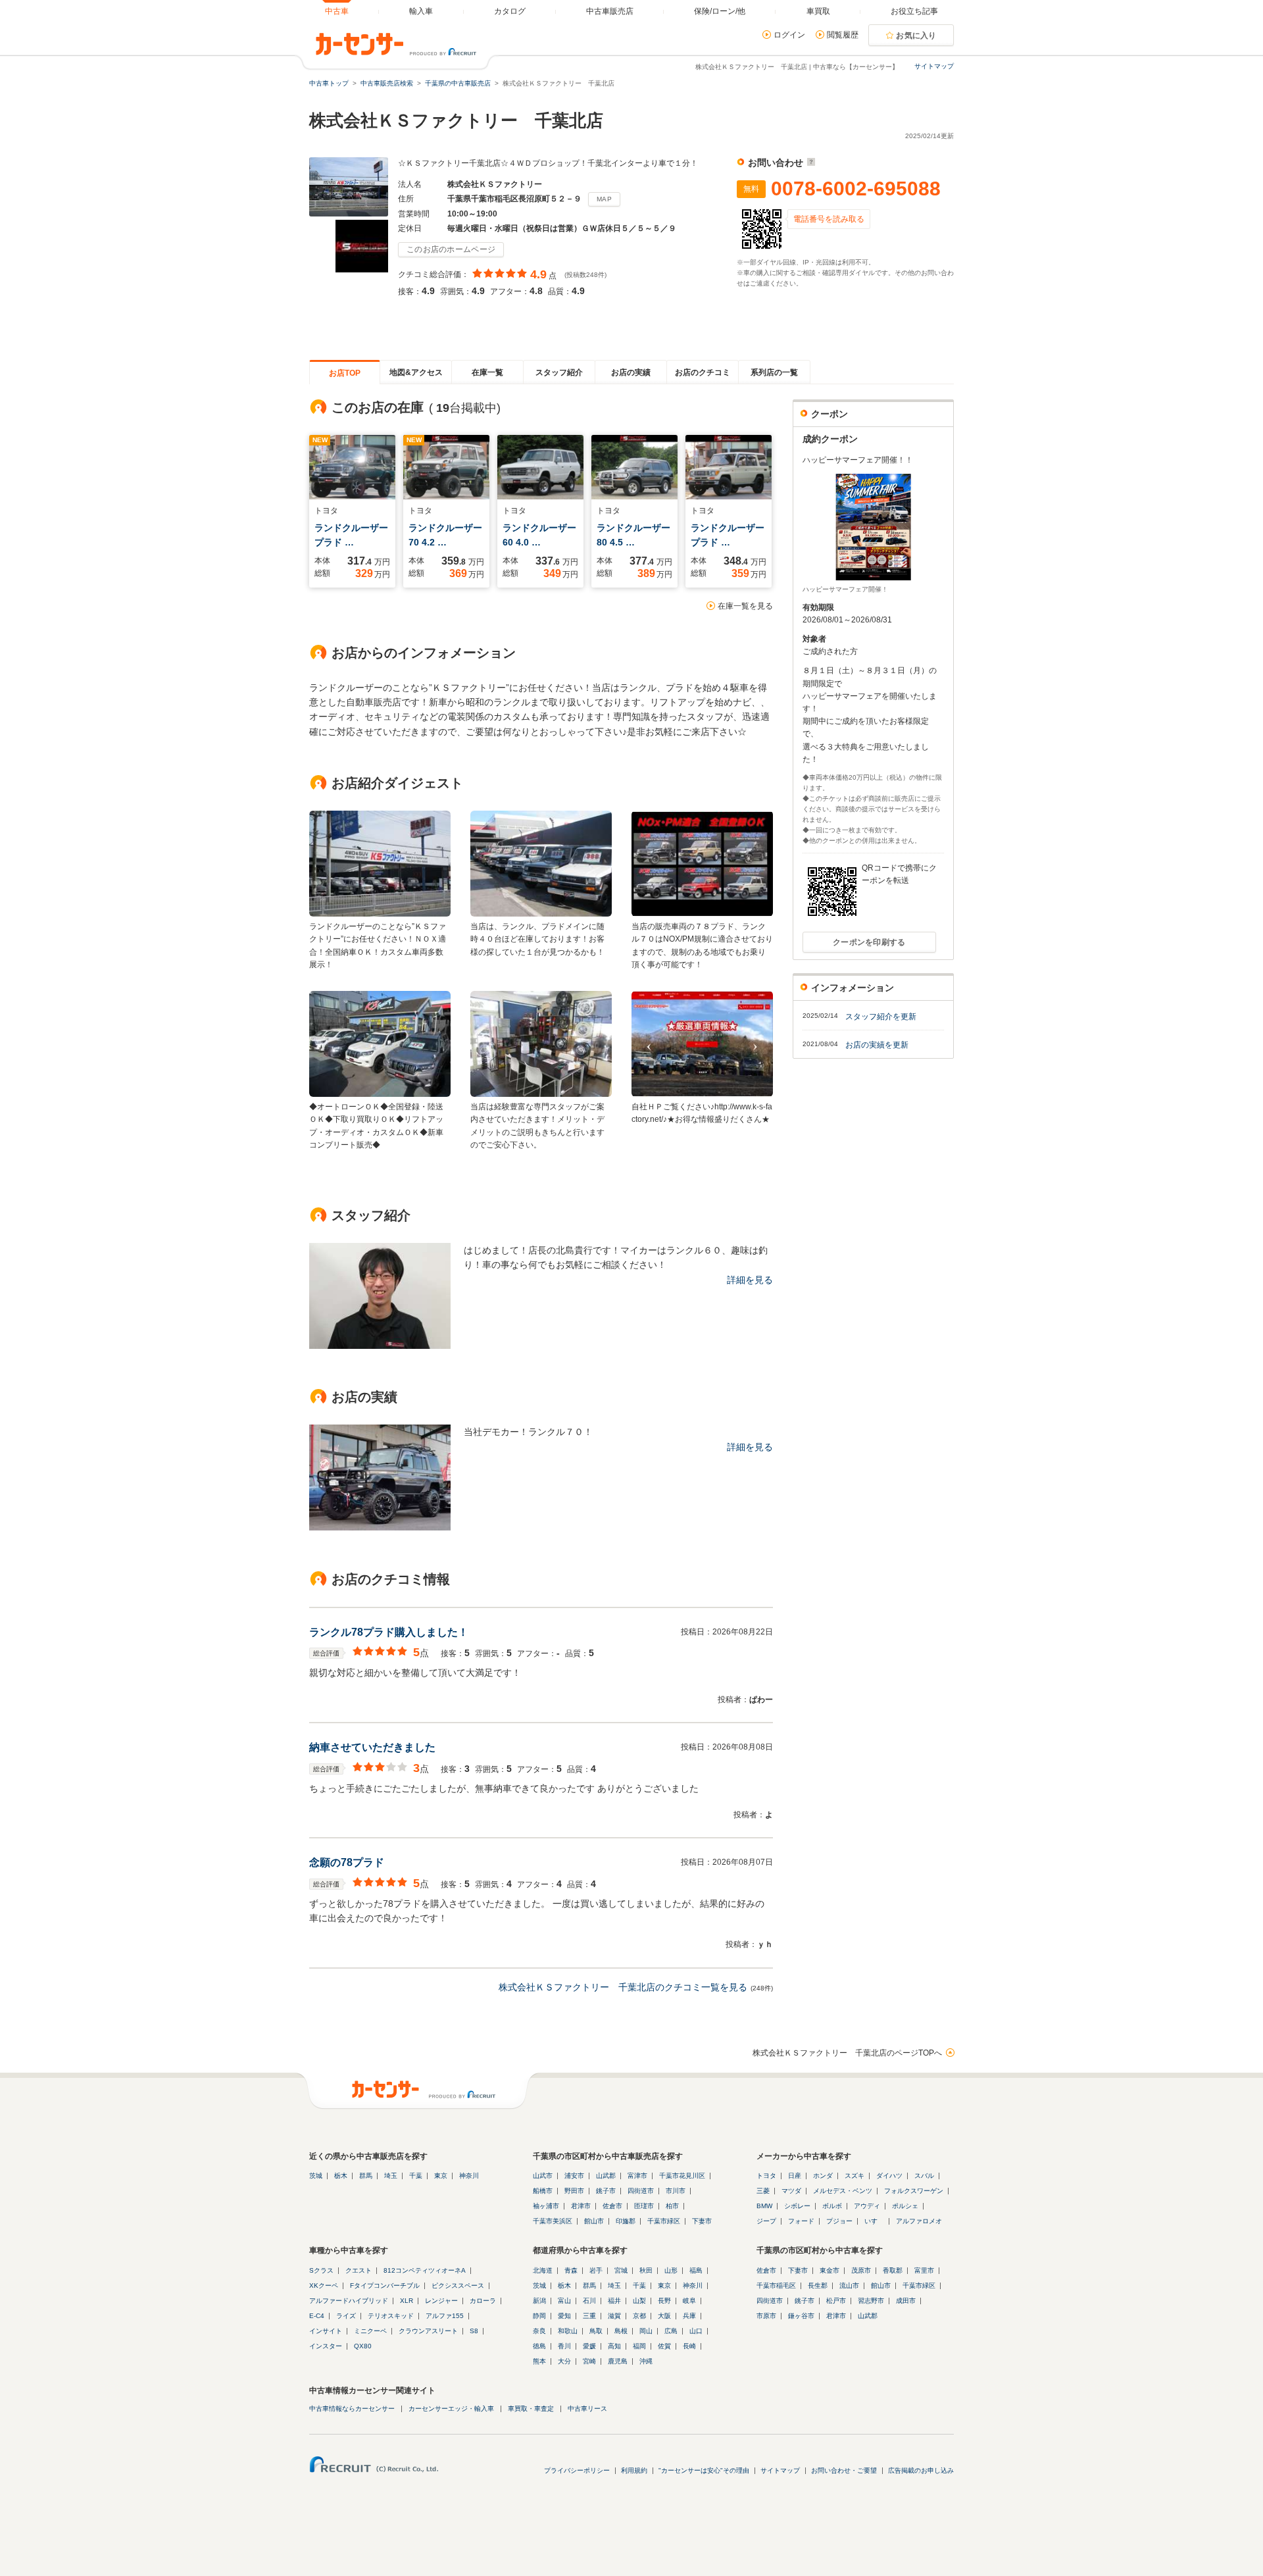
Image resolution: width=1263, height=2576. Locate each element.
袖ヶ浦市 (546, 2206)
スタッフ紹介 (559, 372)
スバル (924, 2176)
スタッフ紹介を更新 (881, 1017)
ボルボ (832, 2206)
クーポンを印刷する (869, 942)
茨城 (316, 2176)
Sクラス (321, 2270)
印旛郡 (626, 2221)
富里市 (924, 2270)
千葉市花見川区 (682, 2176)
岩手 (596, 2270)
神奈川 (469, 2176)
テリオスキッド (391, 2316)
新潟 (539, 2301)
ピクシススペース (458, 2286)
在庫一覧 (487, 372)
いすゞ (874, 2221)
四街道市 (641, 2191)
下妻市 (702, 2221)
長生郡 (818, 2286)
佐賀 (664, 2346)
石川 (589, 2301)
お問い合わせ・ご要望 (844, 2470)
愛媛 (589, 2346)
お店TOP (345, 373)
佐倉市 (612, 2206)
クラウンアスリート (428, 2331)
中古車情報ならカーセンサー (352, 2409)
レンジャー (441, 2301)
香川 (564, 2346)
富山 (564, 2301)
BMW (764, 2206)
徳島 (539, 2346)
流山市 (849, 2286)
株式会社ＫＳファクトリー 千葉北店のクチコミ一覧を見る (623, 1987)
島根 (621, 2331)
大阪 (664, 2316)
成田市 (906, 2301)
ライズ (346, 2316)
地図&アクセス (416, 372)
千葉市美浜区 (553, 2221)
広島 (671, 2331)
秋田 (646, 2270)
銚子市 (606, 2191)
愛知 (564, 2316)
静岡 (539, 2316)
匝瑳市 (644, 2206)
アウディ (867, 2206)
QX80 (363, 2346)
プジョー (839, 2221)
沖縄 (646, 2361)
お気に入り (916, 36)
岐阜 (689, 2301)
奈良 (539, 2331)
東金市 (830, 2270)
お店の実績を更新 (877, 1045)
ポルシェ (905, 2206)
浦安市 (574, 2176)
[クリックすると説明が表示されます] (809, 163)
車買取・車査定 (531, 2409)
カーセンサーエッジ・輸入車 (451, 2409)
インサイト (326, 2331)
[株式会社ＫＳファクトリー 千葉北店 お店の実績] (380, 1527)
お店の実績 (631, 372)
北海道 (543, 2270)
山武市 (543, 2176)
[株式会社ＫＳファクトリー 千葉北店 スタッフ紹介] (380, 1346)
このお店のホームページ (451, 249)
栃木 (341, 2176)
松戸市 (836, 2301)
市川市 (676, 2191)
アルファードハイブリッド (349, 2301)
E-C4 (317, 2316)
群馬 (366, 2176)
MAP (604, 199)
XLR (407, 2301)
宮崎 (589, 2361)
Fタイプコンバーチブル (385, 2286)
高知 (614, 2346)
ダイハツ (889, 2176)
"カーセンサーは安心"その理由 (704, 2470)
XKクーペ (324, 2286)
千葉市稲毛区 (776, 2286)
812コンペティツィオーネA (425, 2270)
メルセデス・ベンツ (843, 2191)
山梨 (639, 2301)
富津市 (637, 2176)
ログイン (789, 35)
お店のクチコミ (703, 372)
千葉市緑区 (664, 2221)
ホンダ (823, 2176)
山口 (696, 2331)
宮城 (621, 2270)
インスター (326, 2346)
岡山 (646, 2331)
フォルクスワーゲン (914, 2191)
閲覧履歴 (843, 35)
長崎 (689, 2346)
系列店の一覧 (774, 372)
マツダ (791, 2191)
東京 (441, 2176)
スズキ (854, 2176)
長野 (664, 2301)
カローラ (483, 2301)
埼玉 (391, 2176)
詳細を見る (750, 1280)
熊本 (539, 2361)
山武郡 (606, 2176)
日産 (795, 2176)
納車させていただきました (372, 1747)
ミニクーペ (370, 2331)
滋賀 (614, 2316)
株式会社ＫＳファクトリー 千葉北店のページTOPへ (847, 2053)
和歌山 (568, 2331)
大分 (564, 2361)
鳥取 (596, 2331)
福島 (696, 2270)
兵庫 (689, 2316)
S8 (474, 2331)
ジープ (766, 2221)
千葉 (416, 2176)
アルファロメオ (919, 2221)
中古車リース (587, 2409)
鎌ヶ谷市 (801, 2316)
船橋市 (543, 2191)
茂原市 (861, 2270)
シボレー (797, 2206)
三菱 (763, 2191)
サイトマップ (934, 66)
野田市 (574, 2191)
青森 (571, 2270)
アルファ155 (445, 2316)
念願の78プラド (347, 1862)
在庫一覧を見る (745, 606)
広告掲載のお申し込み (921, 2470)
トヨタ (766, 2176)
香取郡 (893, 2270)
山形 (671, 2270)
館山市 (594, 2221)
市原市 (766, 2316)
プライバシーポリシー (577, 2470)
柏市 (672, 2206)
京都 (639, 2316)
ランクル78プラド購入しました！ (389, 1632)
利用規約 (634, 2470)
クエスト (359, 2270)
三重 (589, 2316)
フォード (801, 2221)
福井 (614, 2301)
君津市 (581, 2206)
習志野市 (871, 2301)
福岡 (639, 2346)
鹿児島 (618, 2361)
